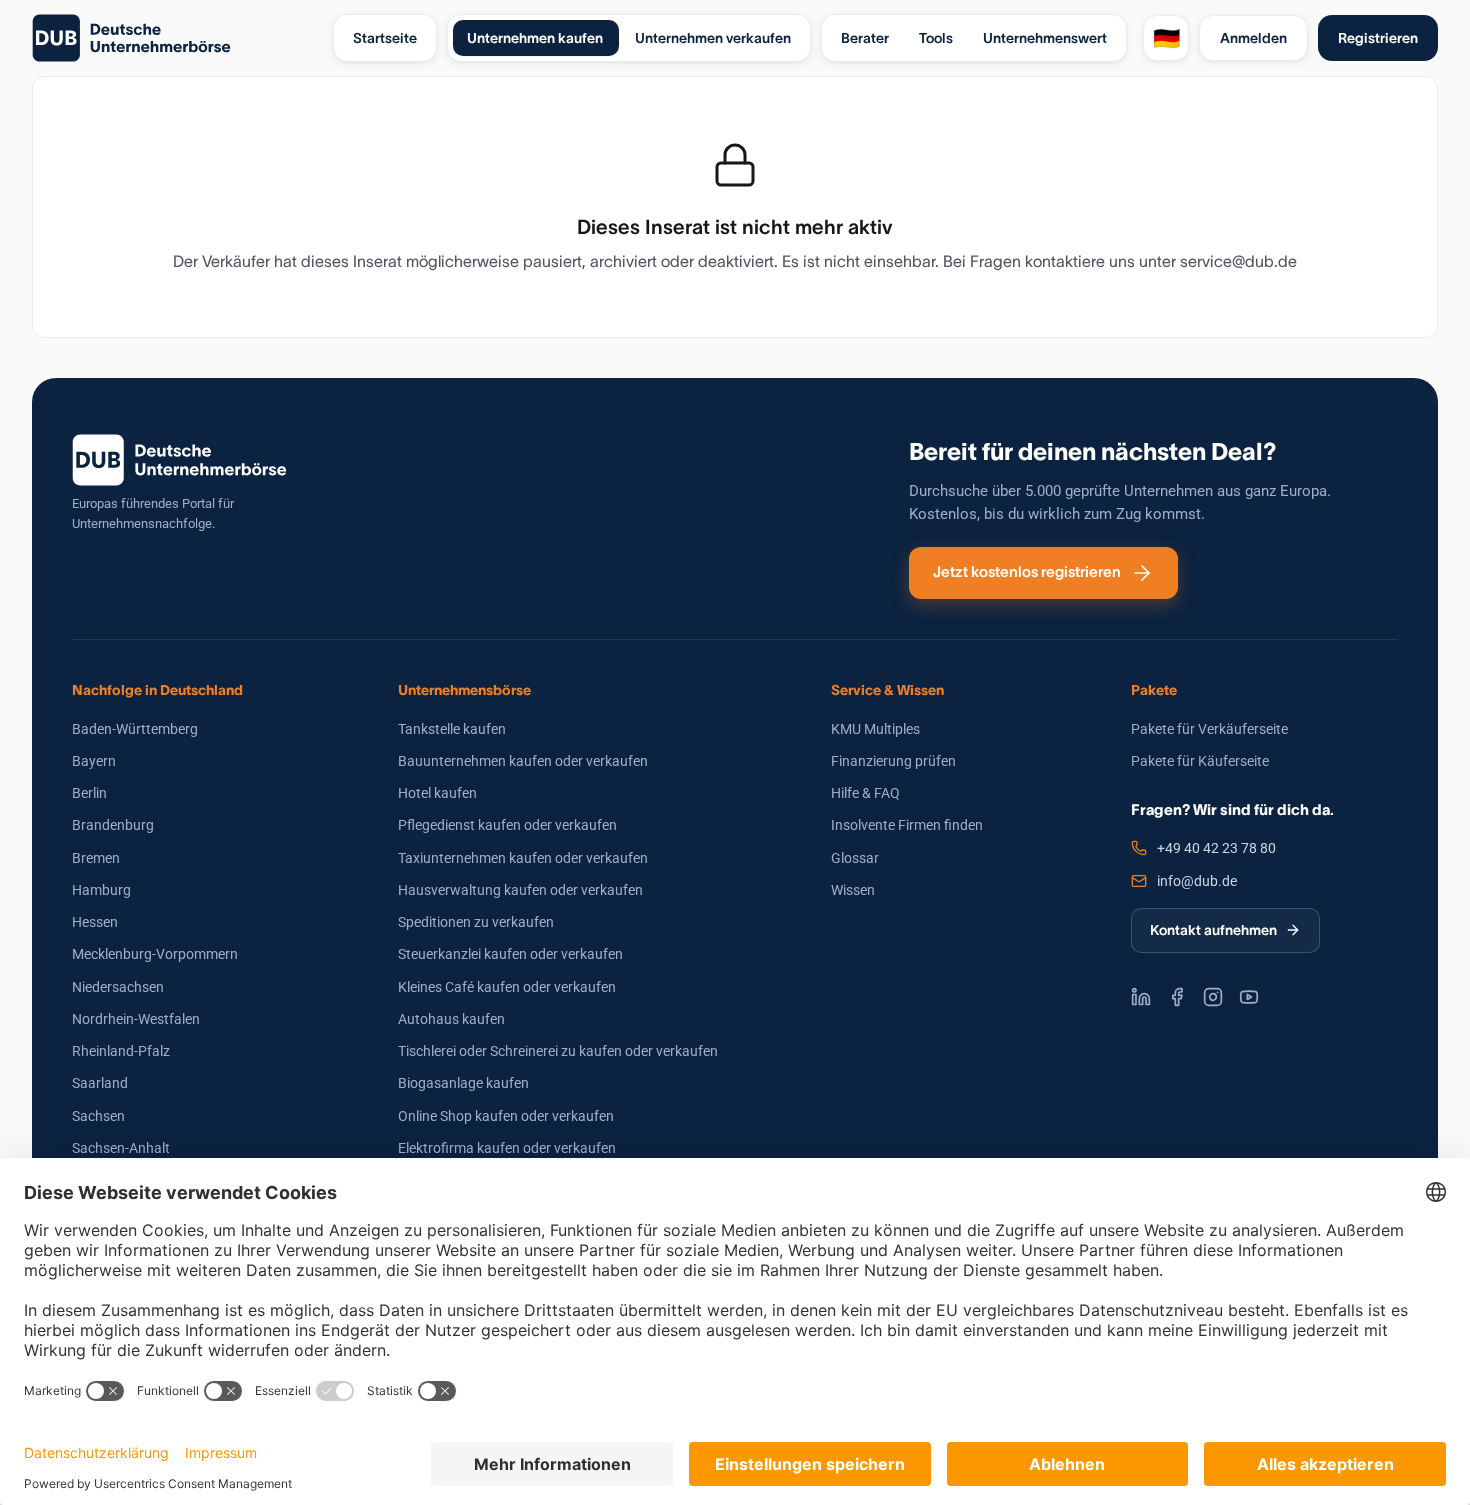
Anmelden (1253, 38)
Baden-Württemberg (135, 729)
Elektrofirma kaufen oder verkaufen (507, 1148)
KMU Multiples (875, 729)
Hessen (95, 922)
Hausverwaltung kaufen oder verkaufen (520, 890)
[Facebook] (1177, 997)
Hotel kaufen (437, 793)
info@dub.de (1197, 881)
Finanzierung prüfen (893, 761)
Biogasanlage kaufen (463, 1083)
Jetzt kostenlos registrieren (1027, 571)
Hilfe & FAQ (865, 793)
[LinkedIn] (1141, 997)
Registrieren (1378, 38)
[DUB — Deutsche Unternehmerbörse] (174, 38)
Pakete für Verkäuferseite (1209, 729)
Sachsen (98, 1116)
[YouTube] (1249, 997)
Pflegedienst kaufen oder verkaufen (507, 825)
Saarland (100, 1083)
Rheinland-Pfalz (121, 1051)
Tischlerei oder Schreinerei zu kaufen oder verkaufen (558, 1051)
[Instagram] (1213, 997)
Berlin (89, 793)
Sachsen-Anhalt (121, 1148)
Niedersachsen (118, 987)
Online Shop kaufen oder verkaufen (506, 1116)
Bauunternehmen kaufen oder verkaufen (523, 761)
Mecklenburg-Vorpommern (155, 954)
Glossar (855, 858)
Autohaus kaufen (451, 1019)
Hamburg (101, 890)
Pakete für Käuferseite (1200, 761)
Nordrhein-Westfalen (136, 1019)
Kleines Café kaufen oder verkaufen (507, 987)
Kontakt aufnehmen (1213, 930)
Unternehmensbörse (464, 690)
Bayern (94, 761)
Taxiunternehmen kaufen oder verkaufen (523, 858)
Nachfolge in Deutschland (157, 690)
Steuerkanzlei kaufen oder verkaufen (510, 954)
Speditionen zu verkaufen (476, 922)
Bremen (96, 858)
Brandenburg (113, 825)
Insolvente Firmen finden (907, 825)
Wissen (853, 890)
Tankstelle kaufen (452, 729)
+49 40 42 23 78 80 (1216, 848)
